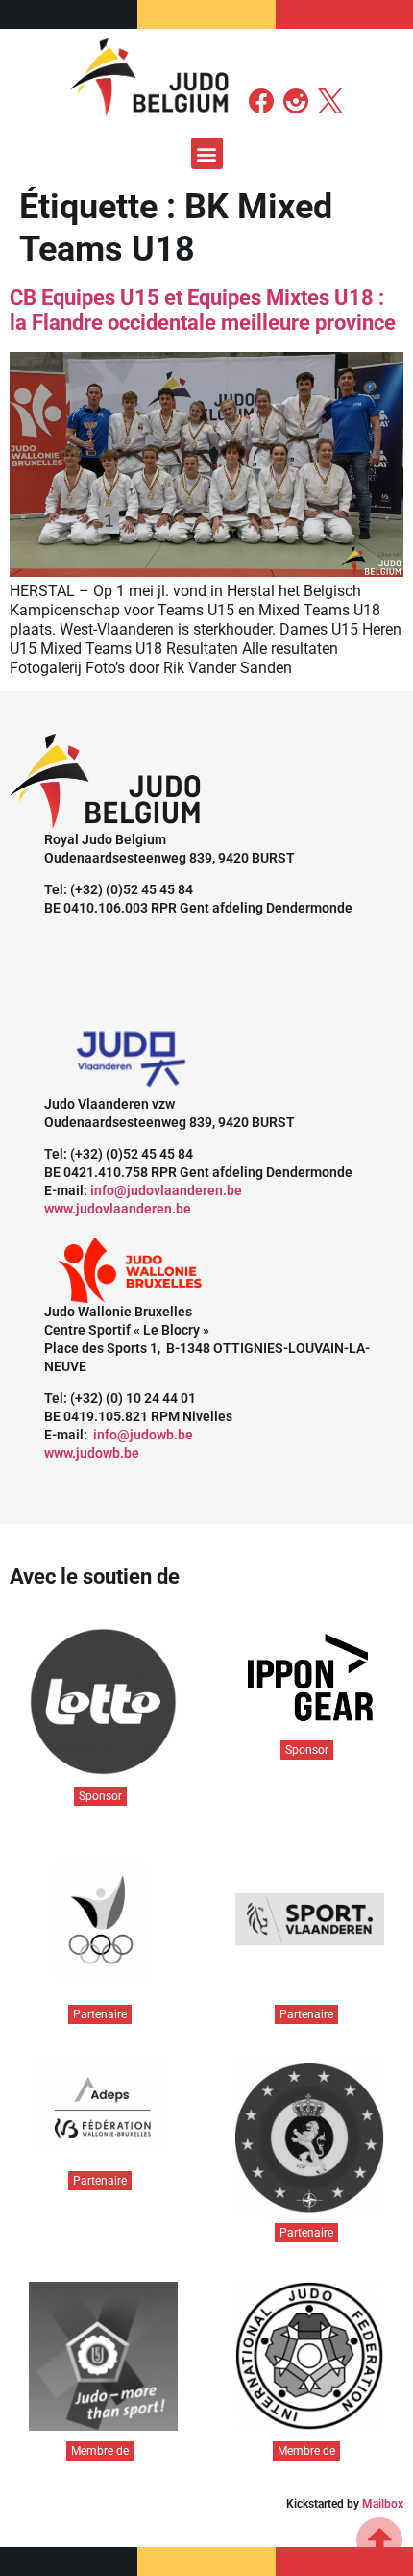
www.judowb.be (92, 1453)
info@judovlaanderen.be (166, 1190)
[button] (207, 153)
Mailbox (383, 2504)
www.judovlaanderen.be (118, 1209)
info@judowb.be (143, 1435)
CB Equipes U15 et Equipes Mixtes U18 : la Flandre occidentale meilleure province (203, 310)
